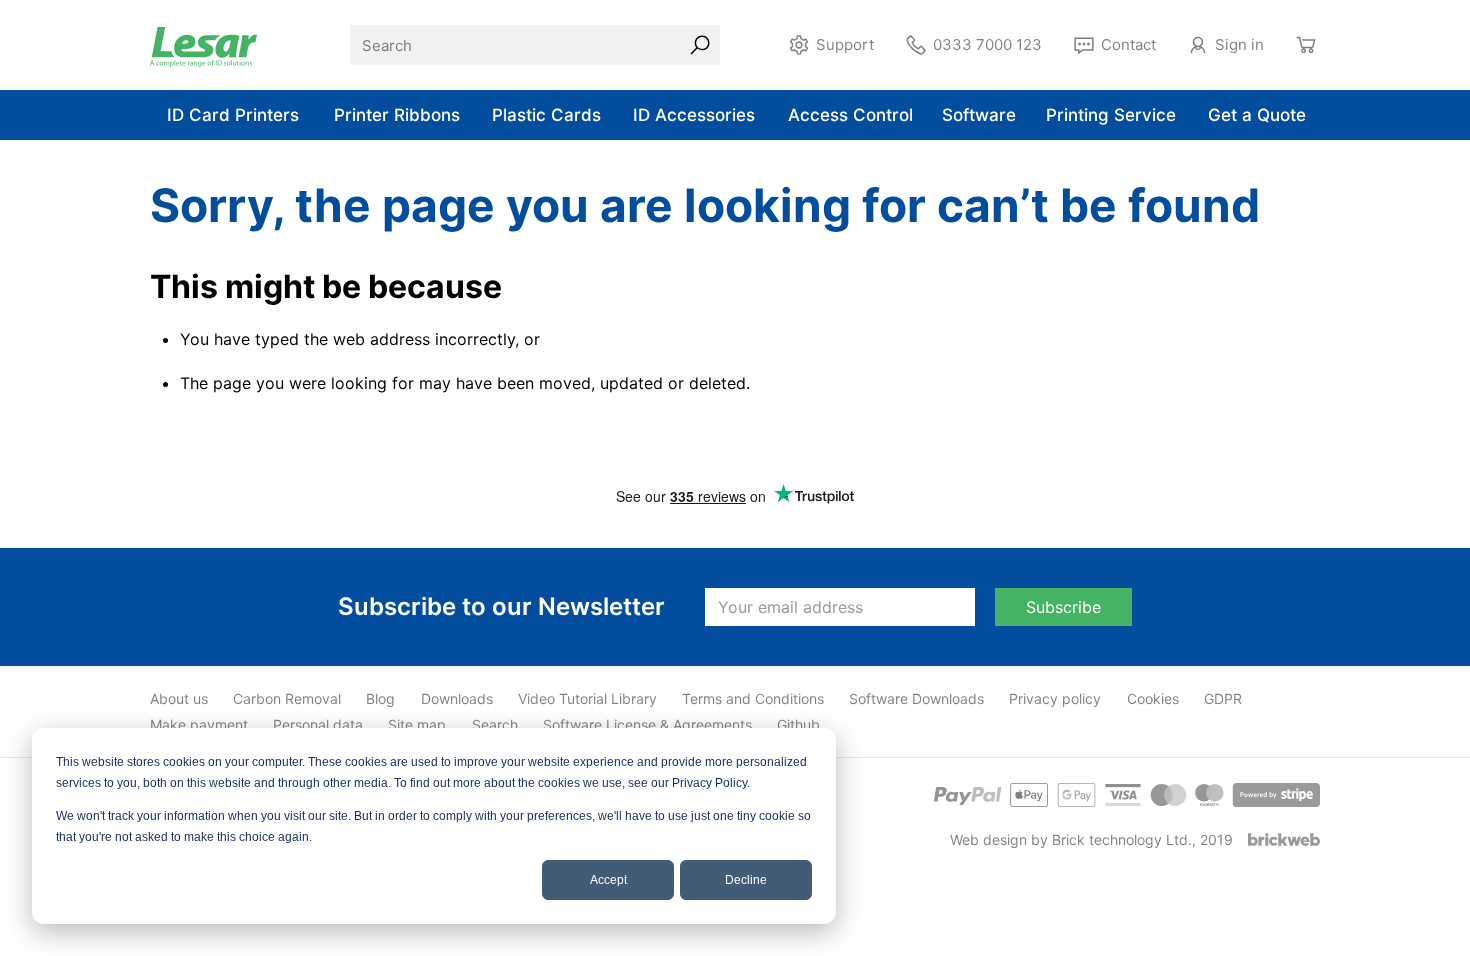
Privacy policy (1055, 698)
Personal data (318, 724)
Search (495, 724)
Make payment (199, 724)
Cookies (1153, 698)
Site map (417, 724)
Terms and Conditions (753, 698)
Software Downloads (916, 698)
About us (179, 698)
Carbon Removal (287, 698)
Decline (746, 880)
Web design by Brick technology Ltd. (1071, 839)
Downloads (457, 698)
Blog (380, 698)
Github (798, 724)
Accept (608, 880)
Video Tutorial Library (587, 698)
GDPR (1223, 698)
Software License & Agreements (647, 724)
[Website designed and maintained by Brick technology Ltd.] (1284, 839)
